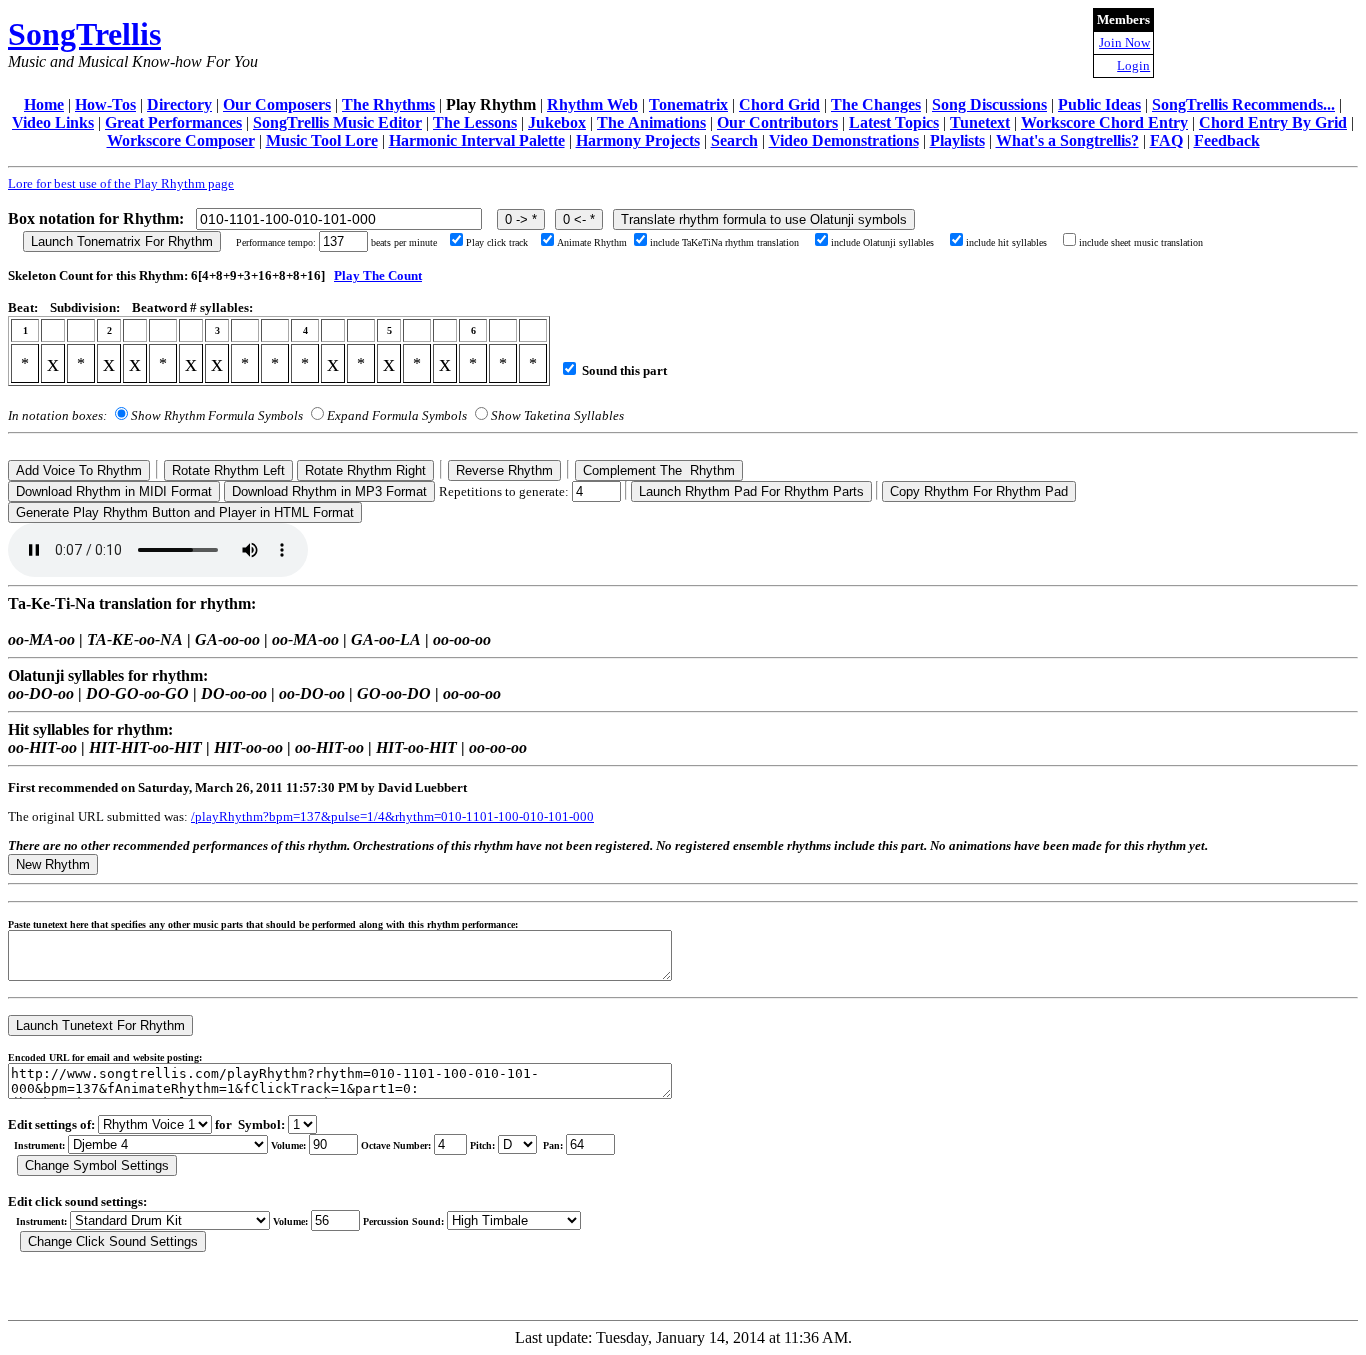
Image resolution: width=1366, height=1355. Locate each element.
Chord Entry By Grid (1273, 122)
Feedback (1227, 140)
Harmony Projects (638, 140)
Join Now (1124, 42)
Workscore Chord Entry (1104, 122)
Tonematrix (688, 104)
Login (1133, 65)
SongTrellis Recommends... (1243, 104)
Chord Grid (779, 104)
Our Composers (277, 104)
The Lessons (475, 122)
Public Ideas (1099, 104)
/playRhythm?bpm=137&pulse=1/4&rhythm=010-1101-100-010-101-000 (392, 816)
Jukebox (557, 122)
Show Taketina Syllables (557, 415)
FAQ (1166, 140)
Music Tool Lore (322, 140)
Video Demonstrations (844, 140)
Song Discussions (989, 104)
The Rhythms (388, 104)
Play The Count (378, 275)
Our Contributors (777, 122)
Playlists (957, 140)
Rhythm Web (592, 104)
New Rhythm (53, 864)
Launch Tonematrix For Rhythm (122, 241)
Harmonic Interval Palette (477, 140)
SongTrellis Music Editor (337, 122)
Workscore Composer (181, 140)
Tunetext (980, 122)
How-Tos (105, 104)
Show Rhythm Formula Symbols (217, 415)
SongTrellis (84, 34)
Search (734, 140)
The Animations (651, 122)
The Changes (876, 104)
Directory (179, 104)
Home (44, 104)
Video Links (53, 122)
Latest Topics (894, 122)
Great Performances (173, 122)
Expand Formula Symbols (397, 415)
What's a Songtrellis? (1067, 140)
